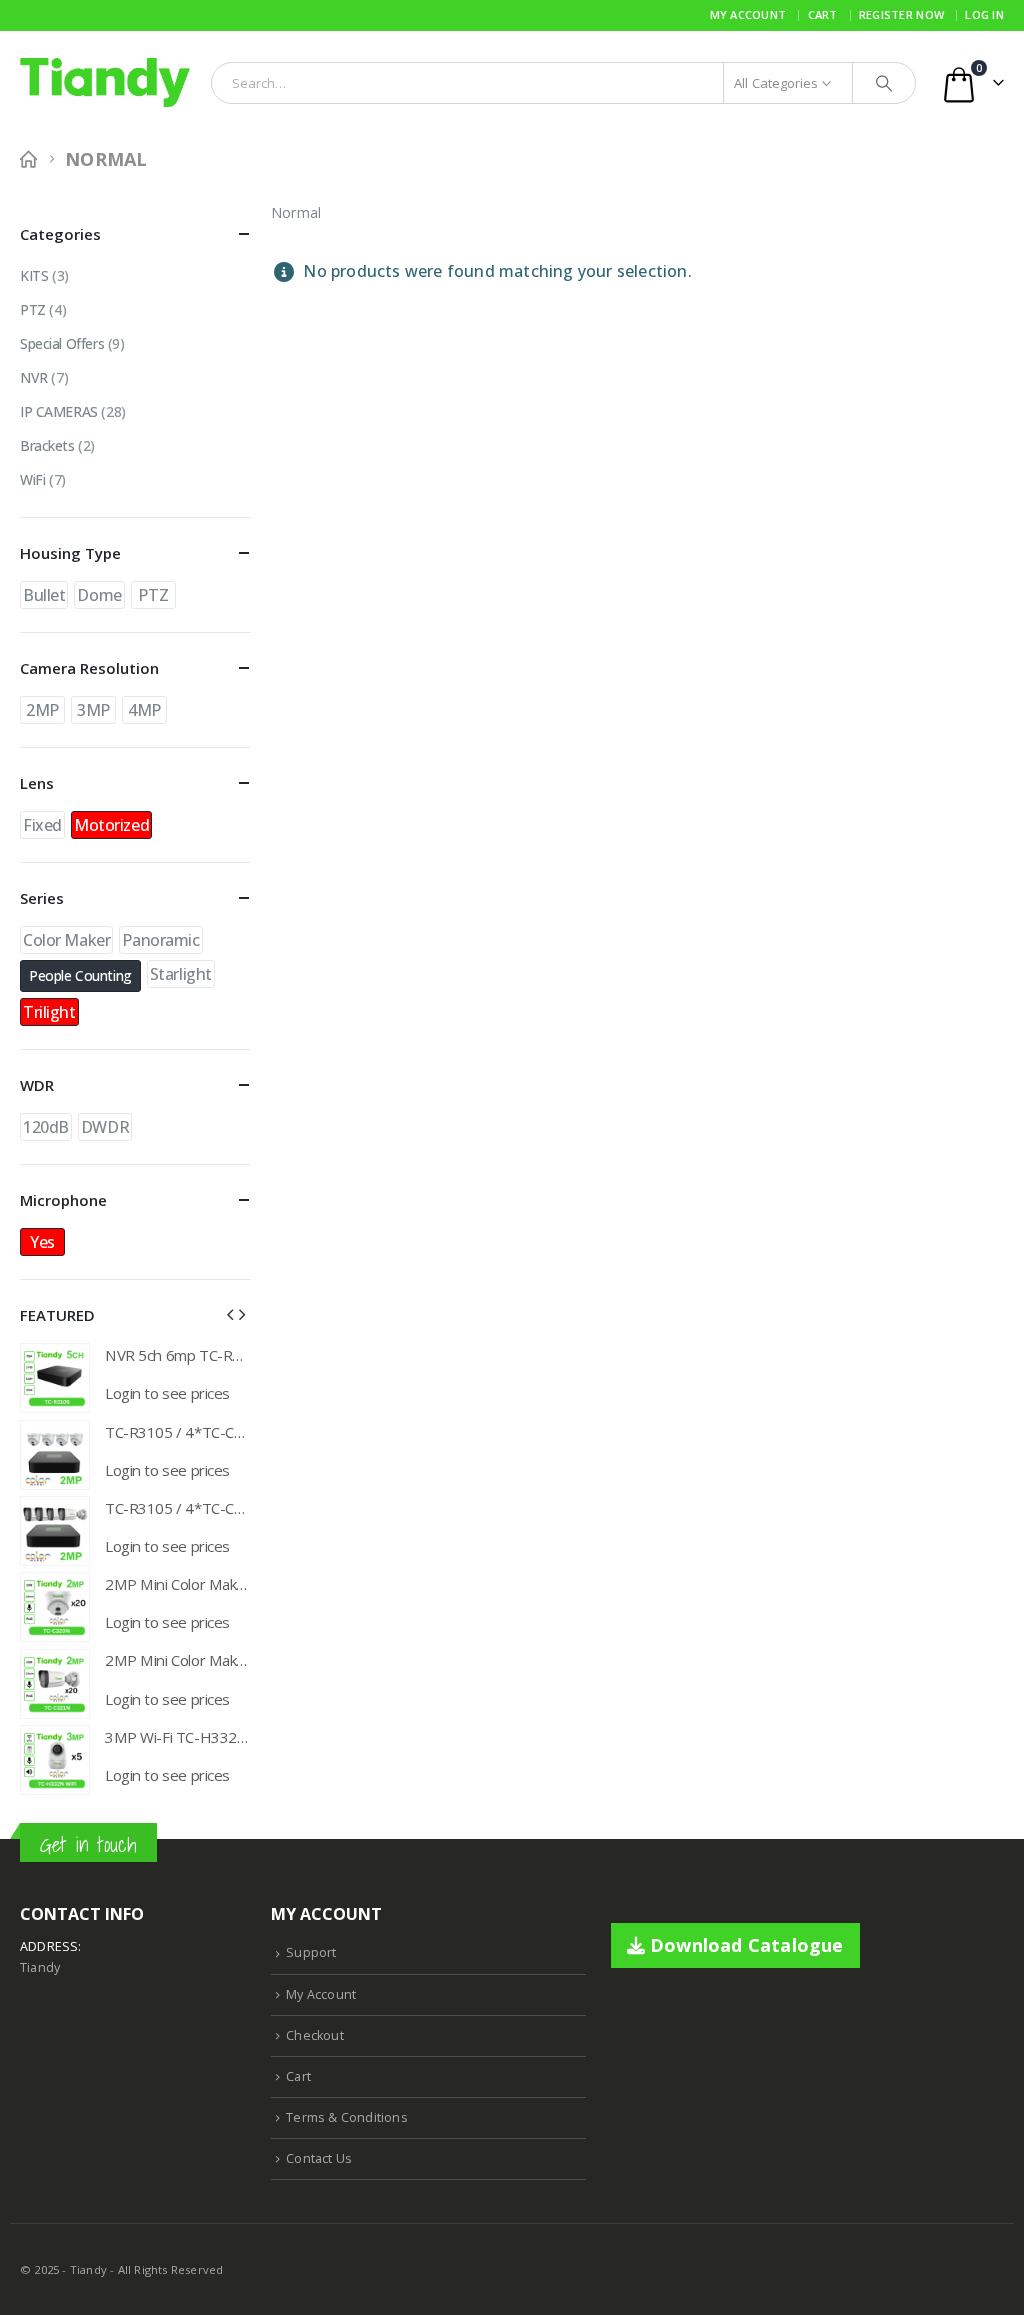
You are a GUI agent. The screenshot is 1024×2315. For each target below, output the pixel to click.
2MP (42, 710)
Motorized (111, 825)
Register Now (901, 14)
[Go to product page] (55, 1378)
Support (311, 1952)
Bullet (44, 595)
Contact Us (319, 2158)
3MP (93, 710)
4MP (144, 710)
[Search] (884, 83)
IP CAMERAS (59, 411)
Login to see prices (167, 1393)
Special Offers (62, 343)
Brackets (47, 445)
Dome (99, 595)
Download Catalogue (744, 1945)
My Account (748, 14)
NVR (34, 377)
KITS (34, 275)
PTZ (33, 309)
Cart (823, 14)
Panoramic (160, 940)
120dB (46, 1127)
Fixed (42, 825)
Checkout (315, 2035)
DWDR (105, 1127)
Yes (42, 1242)
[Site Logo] (105, 82)
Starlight (181, 974)
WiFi (32, 479)
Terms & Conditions (347, 2117)
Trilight (49, 1012)
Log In (984, 14)
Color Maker (66, 940)
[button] (230, 1314)
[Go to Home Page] (28, 159)
